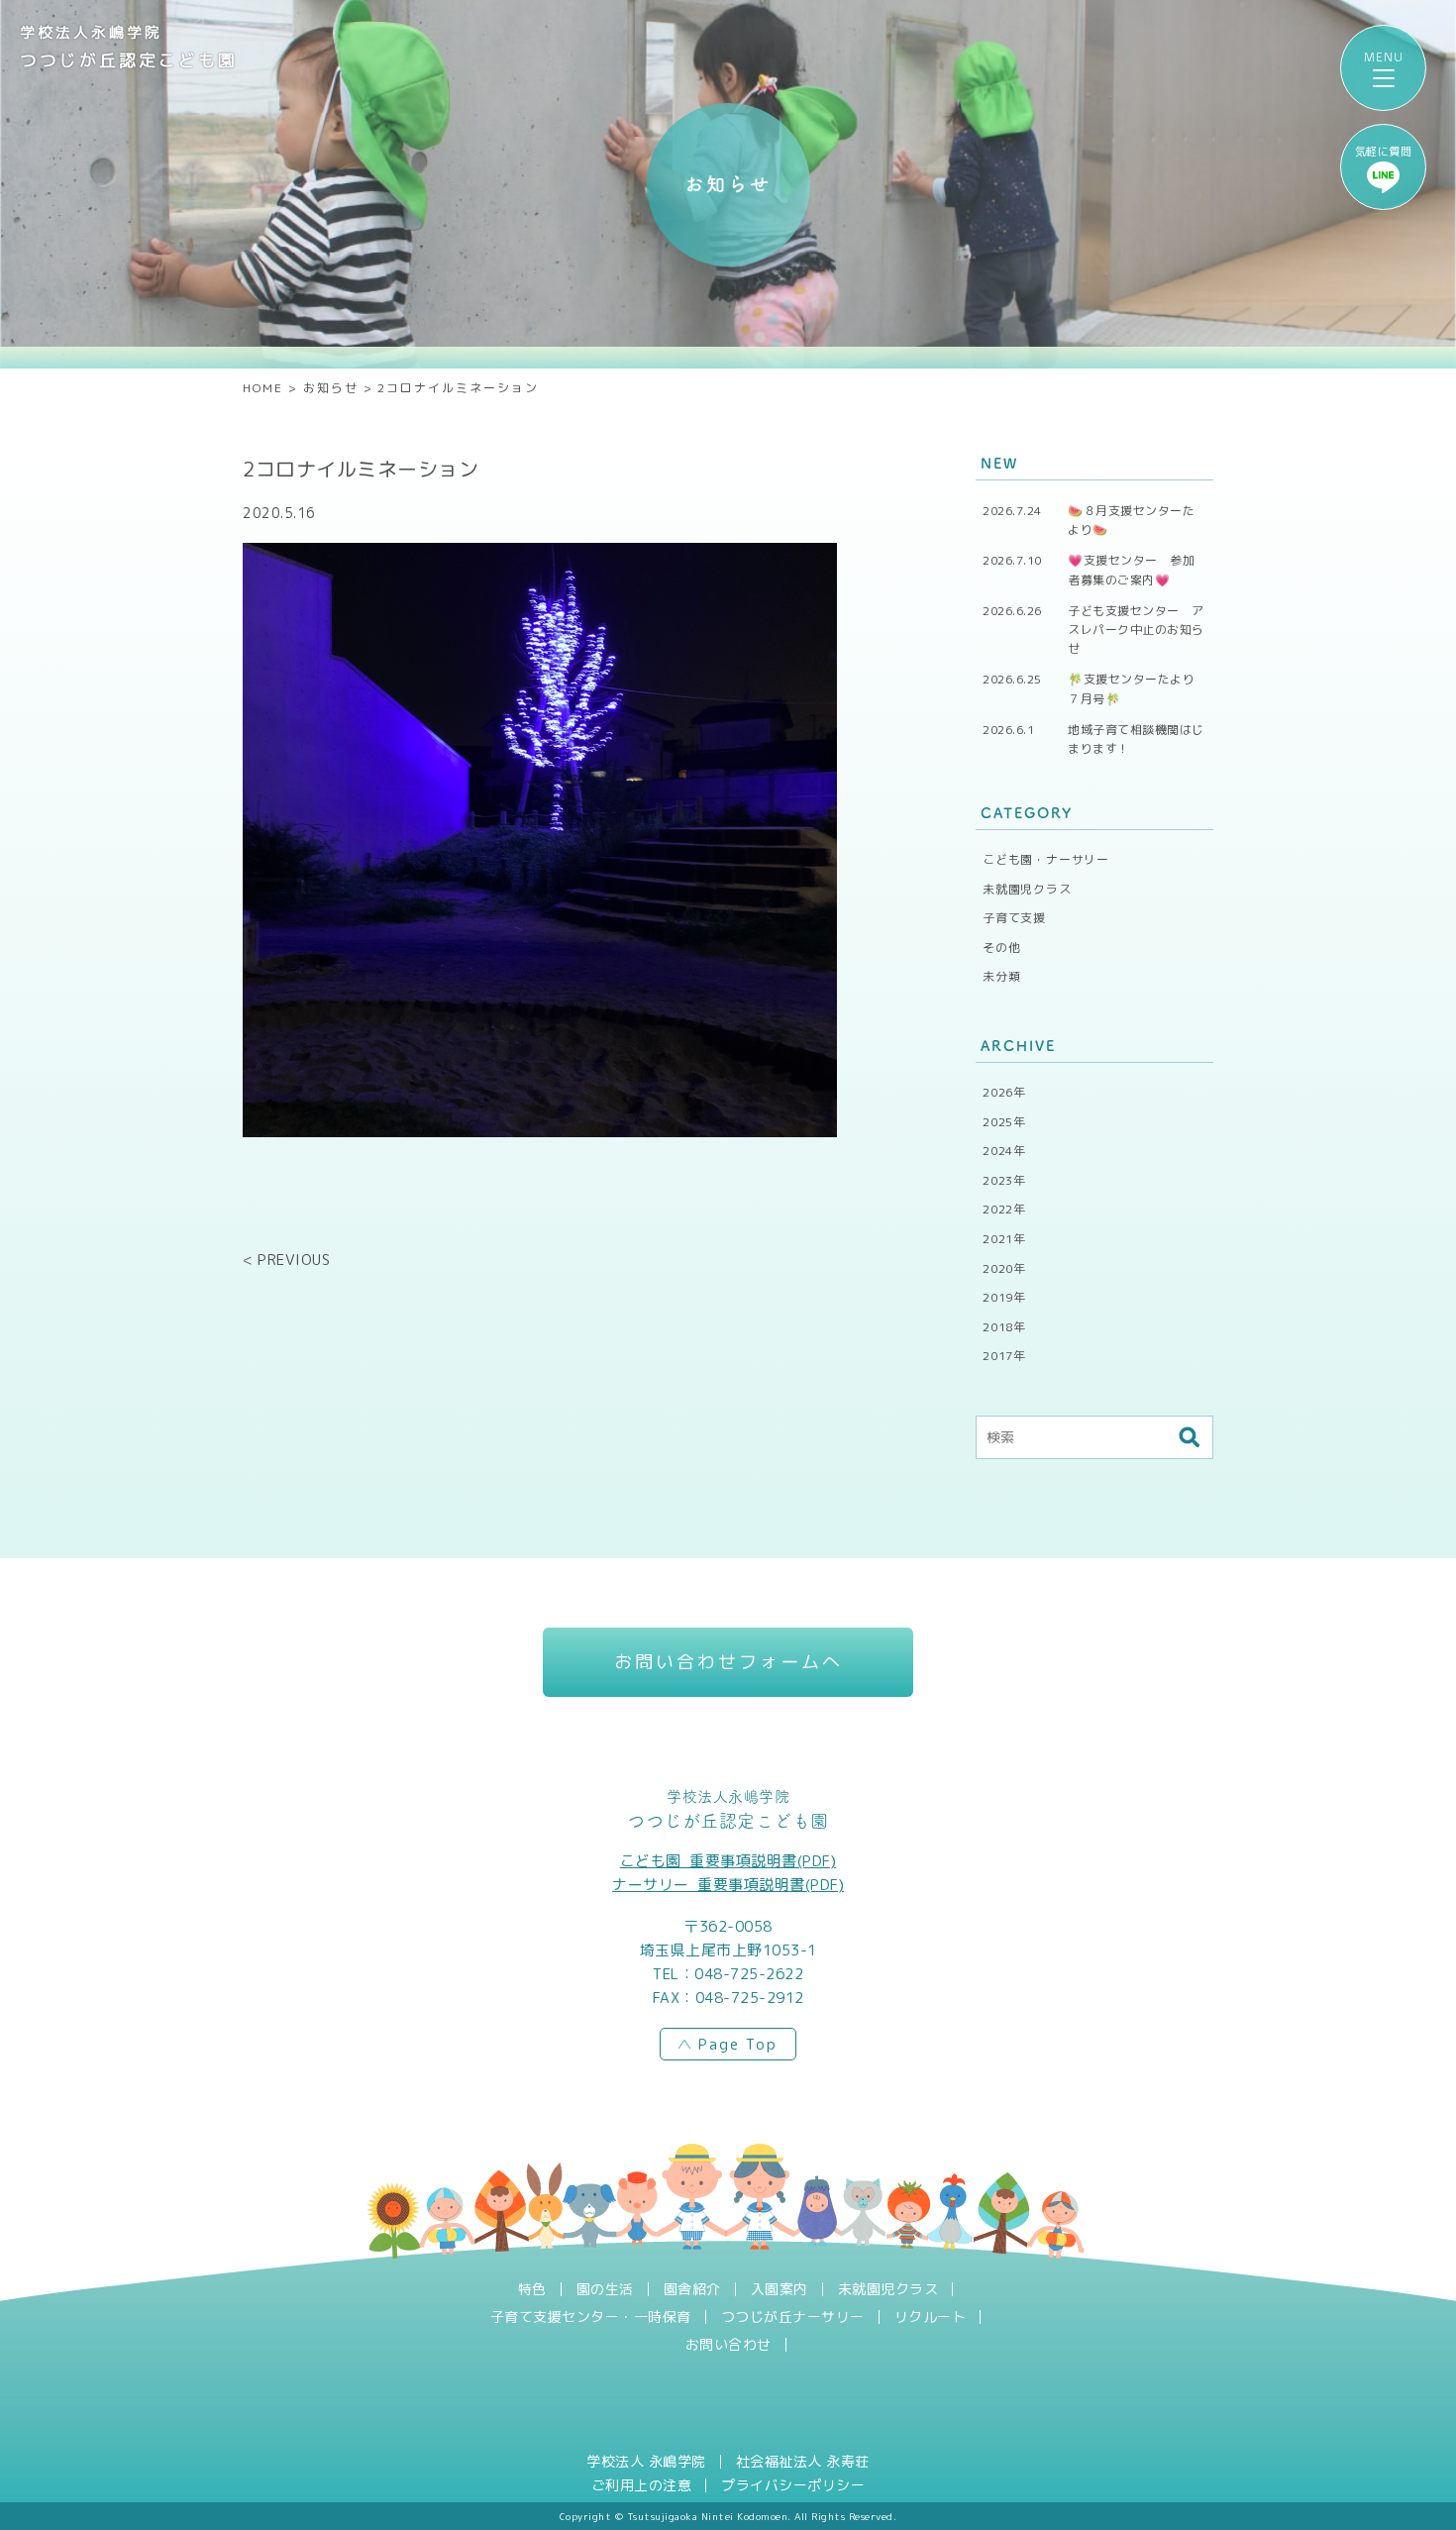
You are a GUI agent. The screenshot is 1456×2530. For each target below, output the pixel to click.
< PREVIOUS (286, 1260)
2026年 (1004, 1092)
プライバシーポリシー (793, 2485)
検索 (1189, 1437)
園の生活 (605, 2289)
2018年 (1004, 1327)
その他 (1001, 948)
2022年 (1004, 1209)
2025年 (1004, 1122)
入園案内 (780, 2289)
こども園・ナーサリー (1046, 859)
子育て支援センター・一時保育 (591, 2317)
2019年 (1004, 1297)
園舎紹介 (692, 2289)
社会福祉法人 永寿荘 (803, 2462)
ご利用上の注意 (642, 2485)
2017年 (1004, 1356)
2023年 (1004, 1180)
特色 (532, 2289)
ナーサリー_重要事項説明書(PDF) (728, 1885)
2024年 (1004, 1151)
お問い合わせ (728, 2345)
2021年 (1004, 1239)
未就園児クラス (1027, 889)
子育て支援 (1014, 918)
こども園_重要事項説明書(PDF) (728, 1861)
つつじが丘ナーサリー (793, 2317)
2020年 (1004, 1268)
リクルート (931, 2317)
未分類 (1001, 976)
